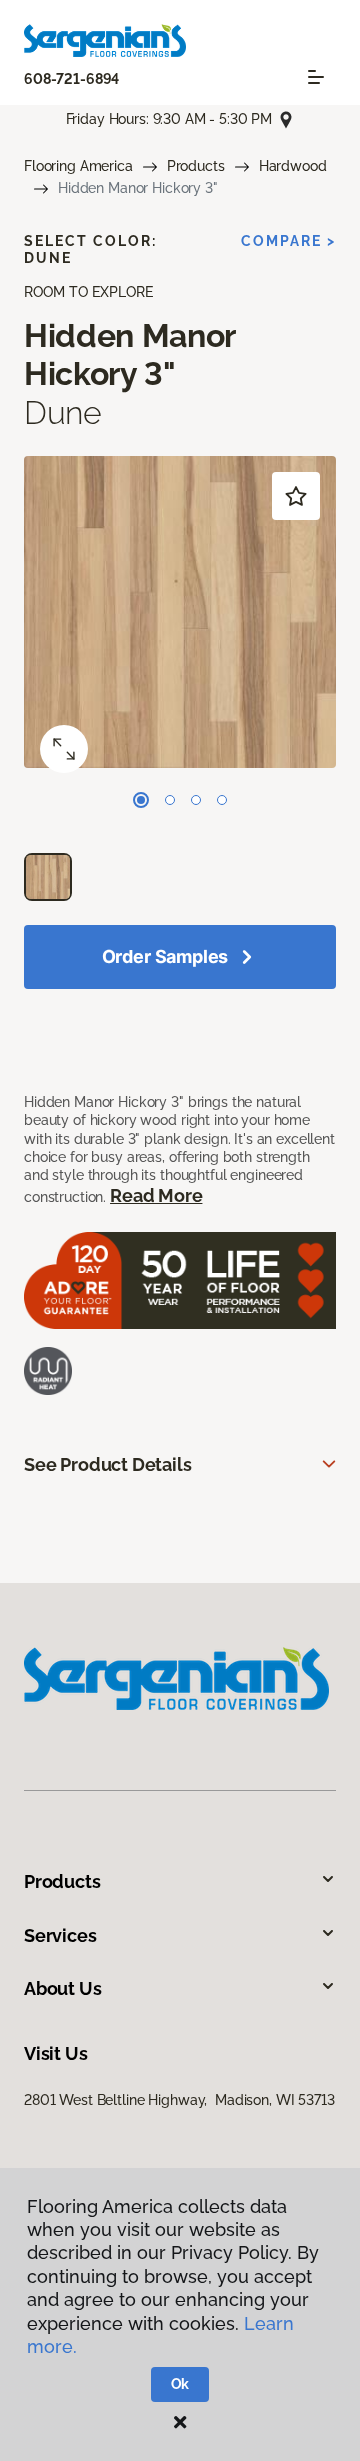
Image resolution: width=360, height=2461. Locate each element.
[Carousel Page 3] (196, 800)
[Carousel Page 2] (170, 800)
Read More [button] (156, 1195)
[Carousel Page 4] (222, 800)
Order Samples (165, 956)
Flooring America (78, 166)
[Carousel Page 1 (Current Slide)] (141, 800)
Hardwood (293, 166)
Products (196, 166)
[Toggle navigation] (316, 77)
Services (60, 1935)
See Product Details (108, 1464)
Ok (180, 2384)
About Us (63, 1988)
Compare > (288, 241)
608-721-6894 (71, 79)
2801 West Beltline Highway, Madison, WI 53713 (179, 2100)
